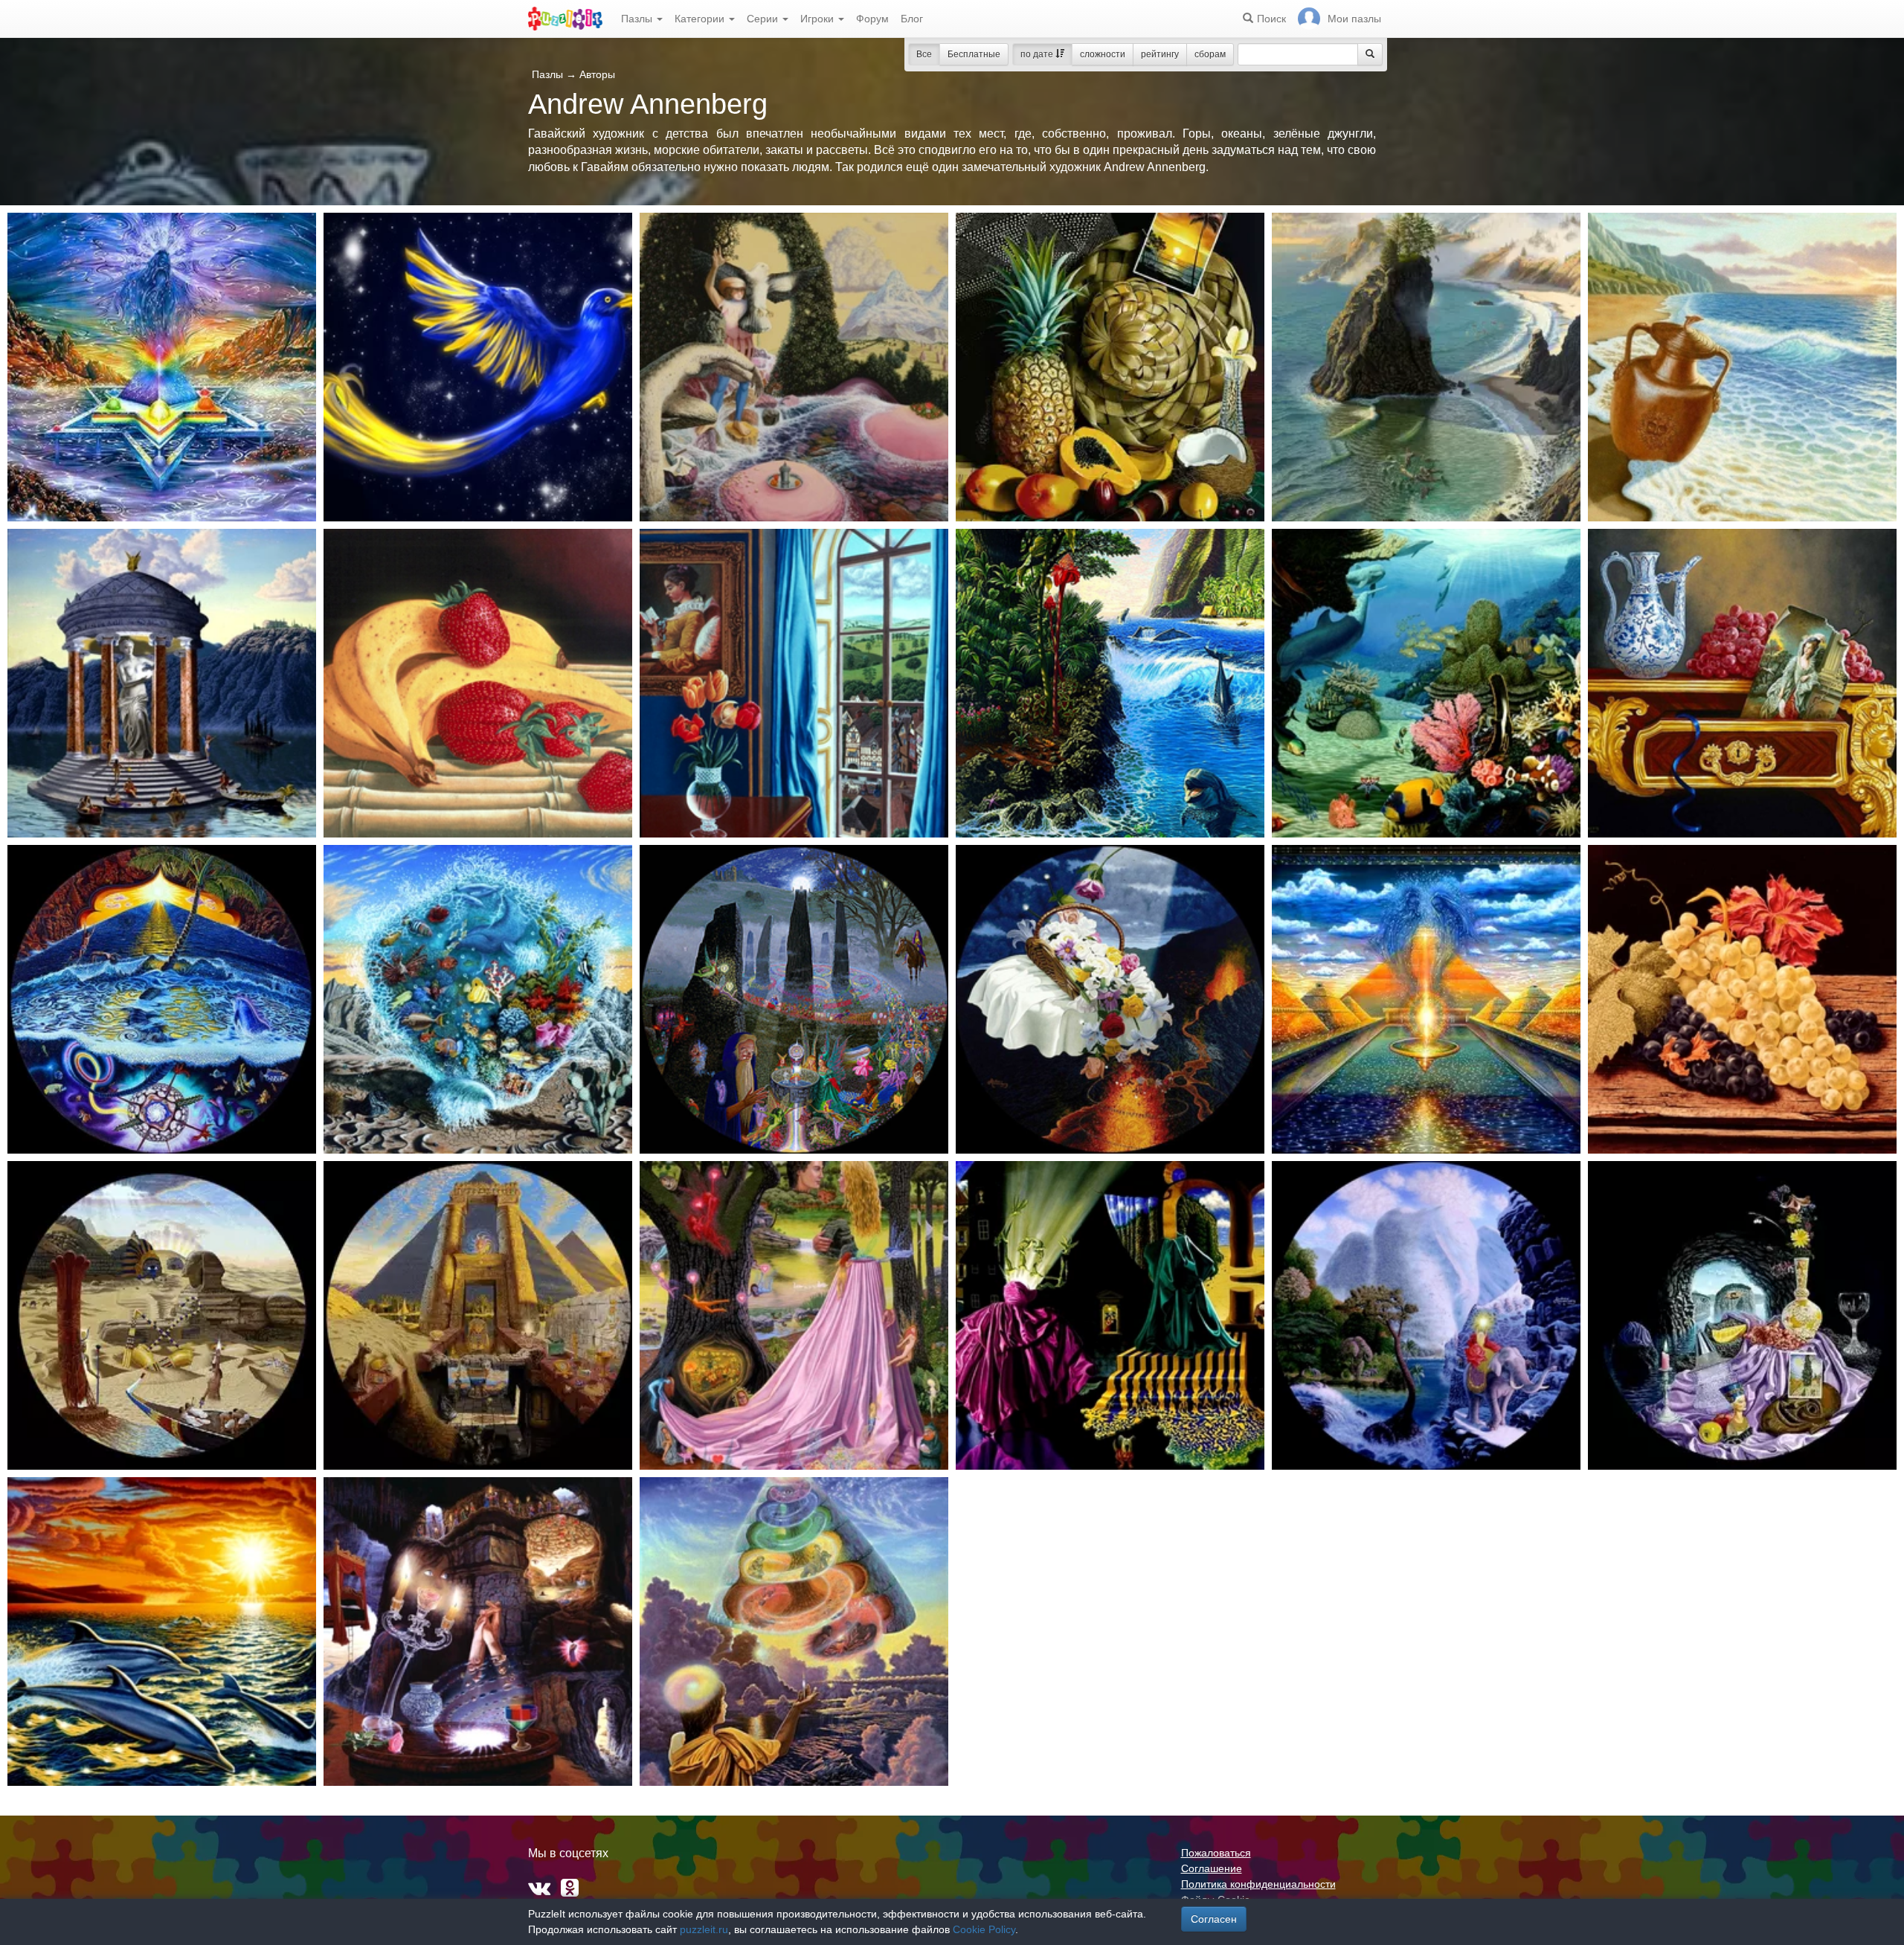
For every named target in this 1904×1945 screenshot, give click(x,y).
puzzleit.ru (704, 1929)
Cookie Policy (984, 1929)
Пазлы (638, 19)
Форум (872, 19)
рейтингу (1160, 54)
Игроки (818, 19)
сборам (1210, 54)
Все (924, 54)
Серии (764, 19)
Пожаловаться (1216, 1853)
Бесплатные (974, 54)
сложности (1103, 54)
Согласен (1214, 1919)
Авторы (597, 74)
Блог (912, 19)
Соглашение (1212, 1868)
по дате (1038, 54)
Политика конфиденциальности (1258, 1884)
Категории (701, 19)
